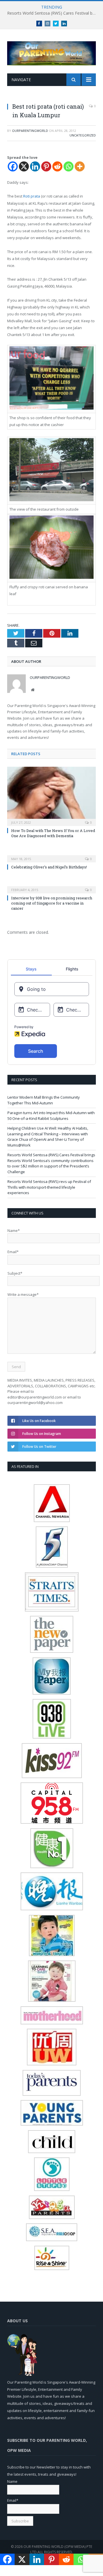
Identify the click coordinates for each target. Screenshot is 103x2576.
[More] (80, 166)
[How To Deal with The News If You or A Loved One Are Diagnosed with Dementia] (51, 796)
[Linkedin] (35, 166)
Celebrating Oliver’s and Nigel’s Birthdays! (49, 867)
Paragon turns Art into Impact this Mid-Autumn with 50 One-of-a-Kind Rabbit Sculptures (51, 1116)
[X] (24, 166)
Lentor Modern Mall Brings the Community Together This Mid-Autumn (44, 1100)
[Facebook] (13, 166)
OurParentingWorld (30, 131)
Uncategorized (83, 135)
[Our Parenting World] (51, 52)
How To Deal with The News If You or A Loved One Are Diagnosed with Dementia (53, 833)
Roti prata (32, 196)
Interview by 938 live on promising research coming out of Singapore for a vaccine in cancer (52, 903)
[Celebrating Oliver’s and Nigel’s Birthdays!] (51, 855)
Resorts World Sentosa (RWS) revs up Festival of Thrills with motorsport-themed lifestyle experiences (49, 1187)
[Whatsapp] (69, 166)
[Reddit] (57, 166)
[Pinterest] (46, 166)
